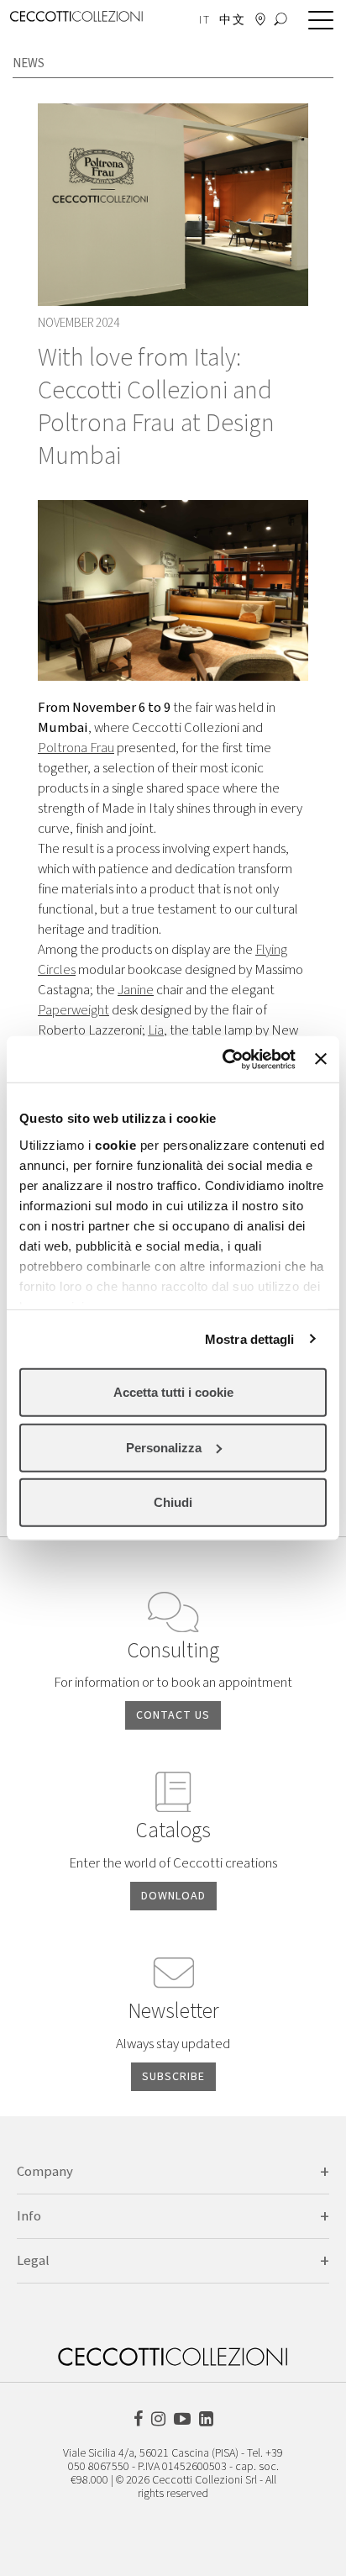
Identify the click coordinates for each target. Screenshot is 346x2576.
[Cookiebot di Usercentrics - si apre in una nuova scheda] (224, 1059)
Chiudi (173, 1502)
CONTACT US (173, 1715)
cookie (115, 1144)
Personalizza (164, 1447)
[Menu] (317, 21)
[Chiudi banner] (321, 1059)
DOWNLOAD (173, 1896)
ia (159, 1030)
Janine (136, 990)
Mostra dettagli (250, 1338)
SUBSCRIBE (173, 2077)
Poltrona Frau (76, 748)
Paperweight (73, 1010)
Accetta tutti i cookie (173, 1392)
